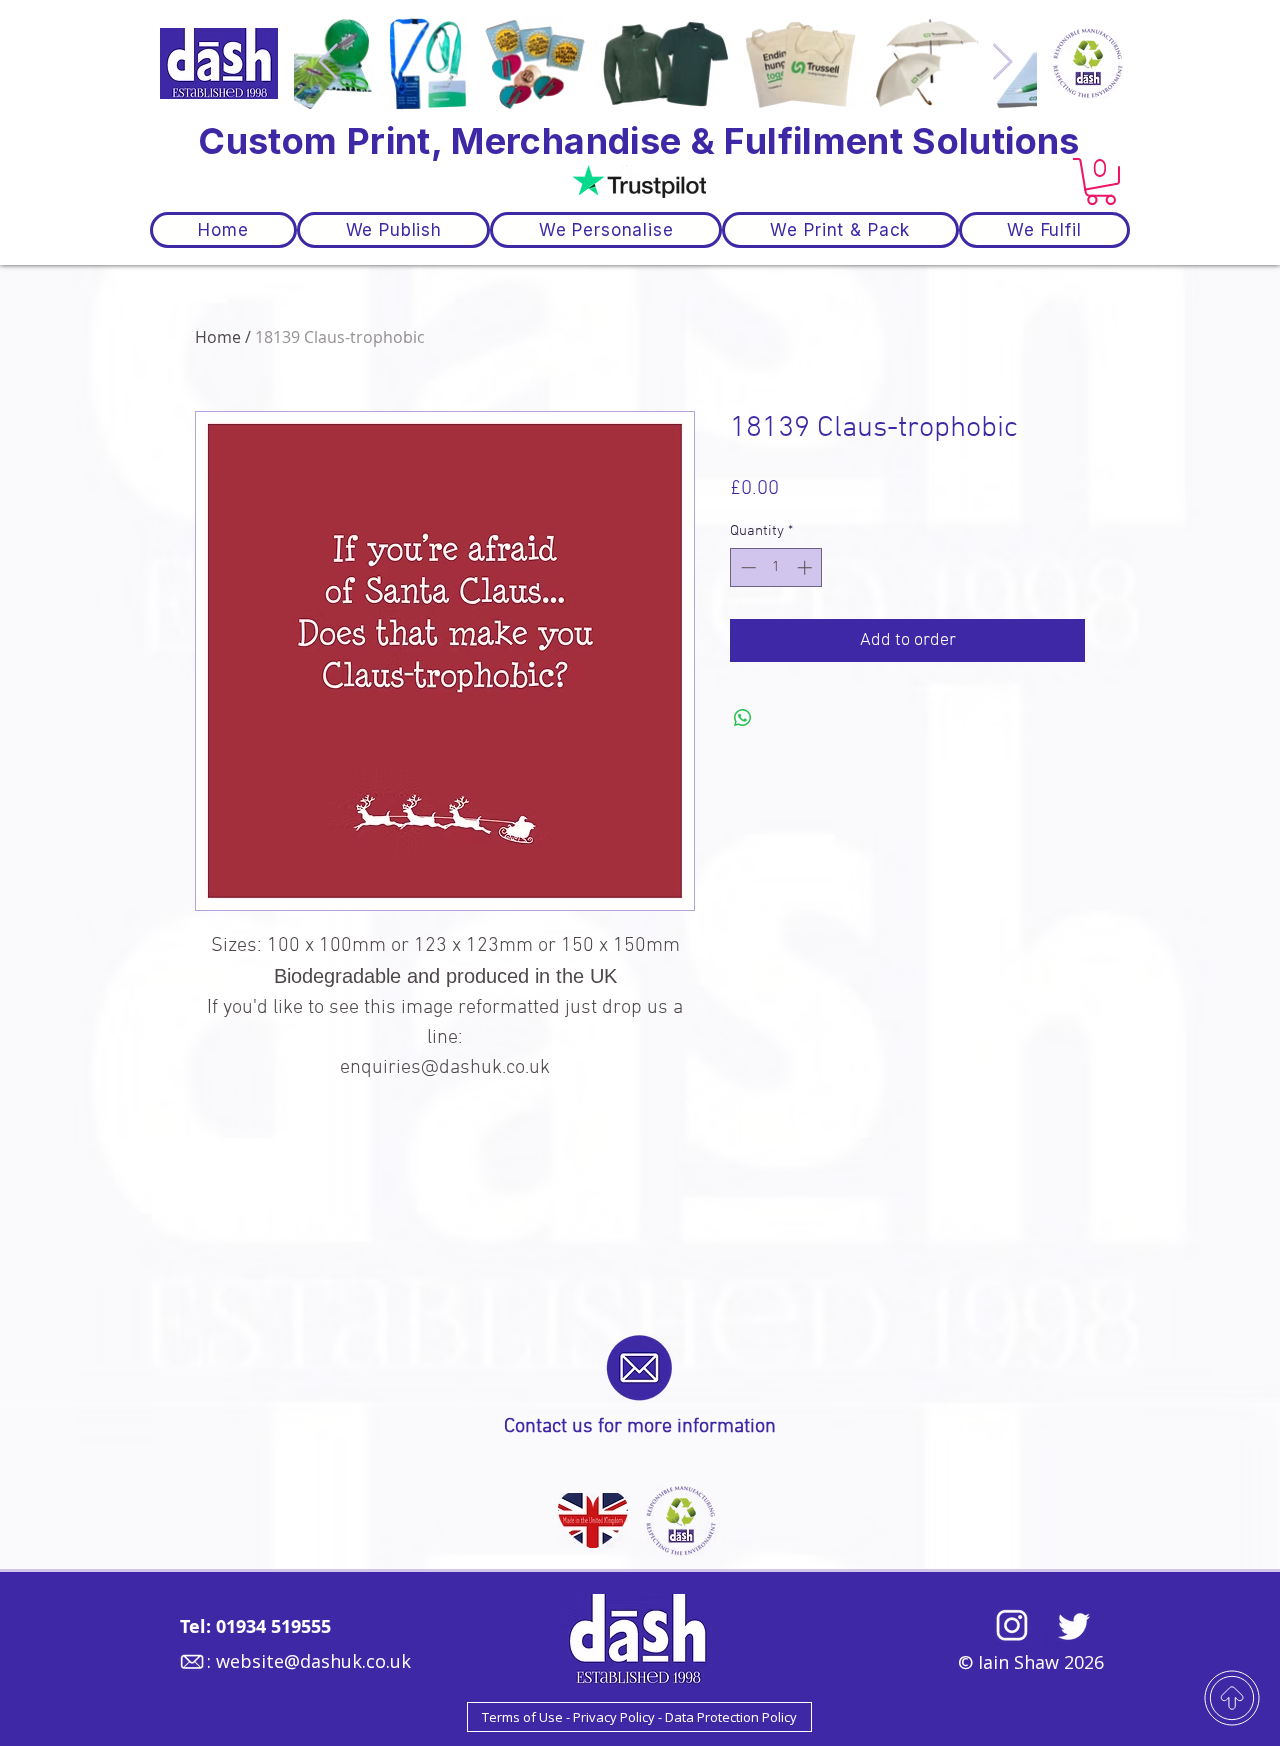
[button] (1101, 181)
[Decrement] (746, 567)
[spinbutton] (776, 567)
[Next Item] (1002, 62)
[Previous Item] (328, 62)
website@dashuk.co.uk (313, 1661)
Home (218, 337)
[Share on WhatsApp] (743, 718)
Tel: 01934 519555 (255, 1626)
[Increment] (806, 567)
